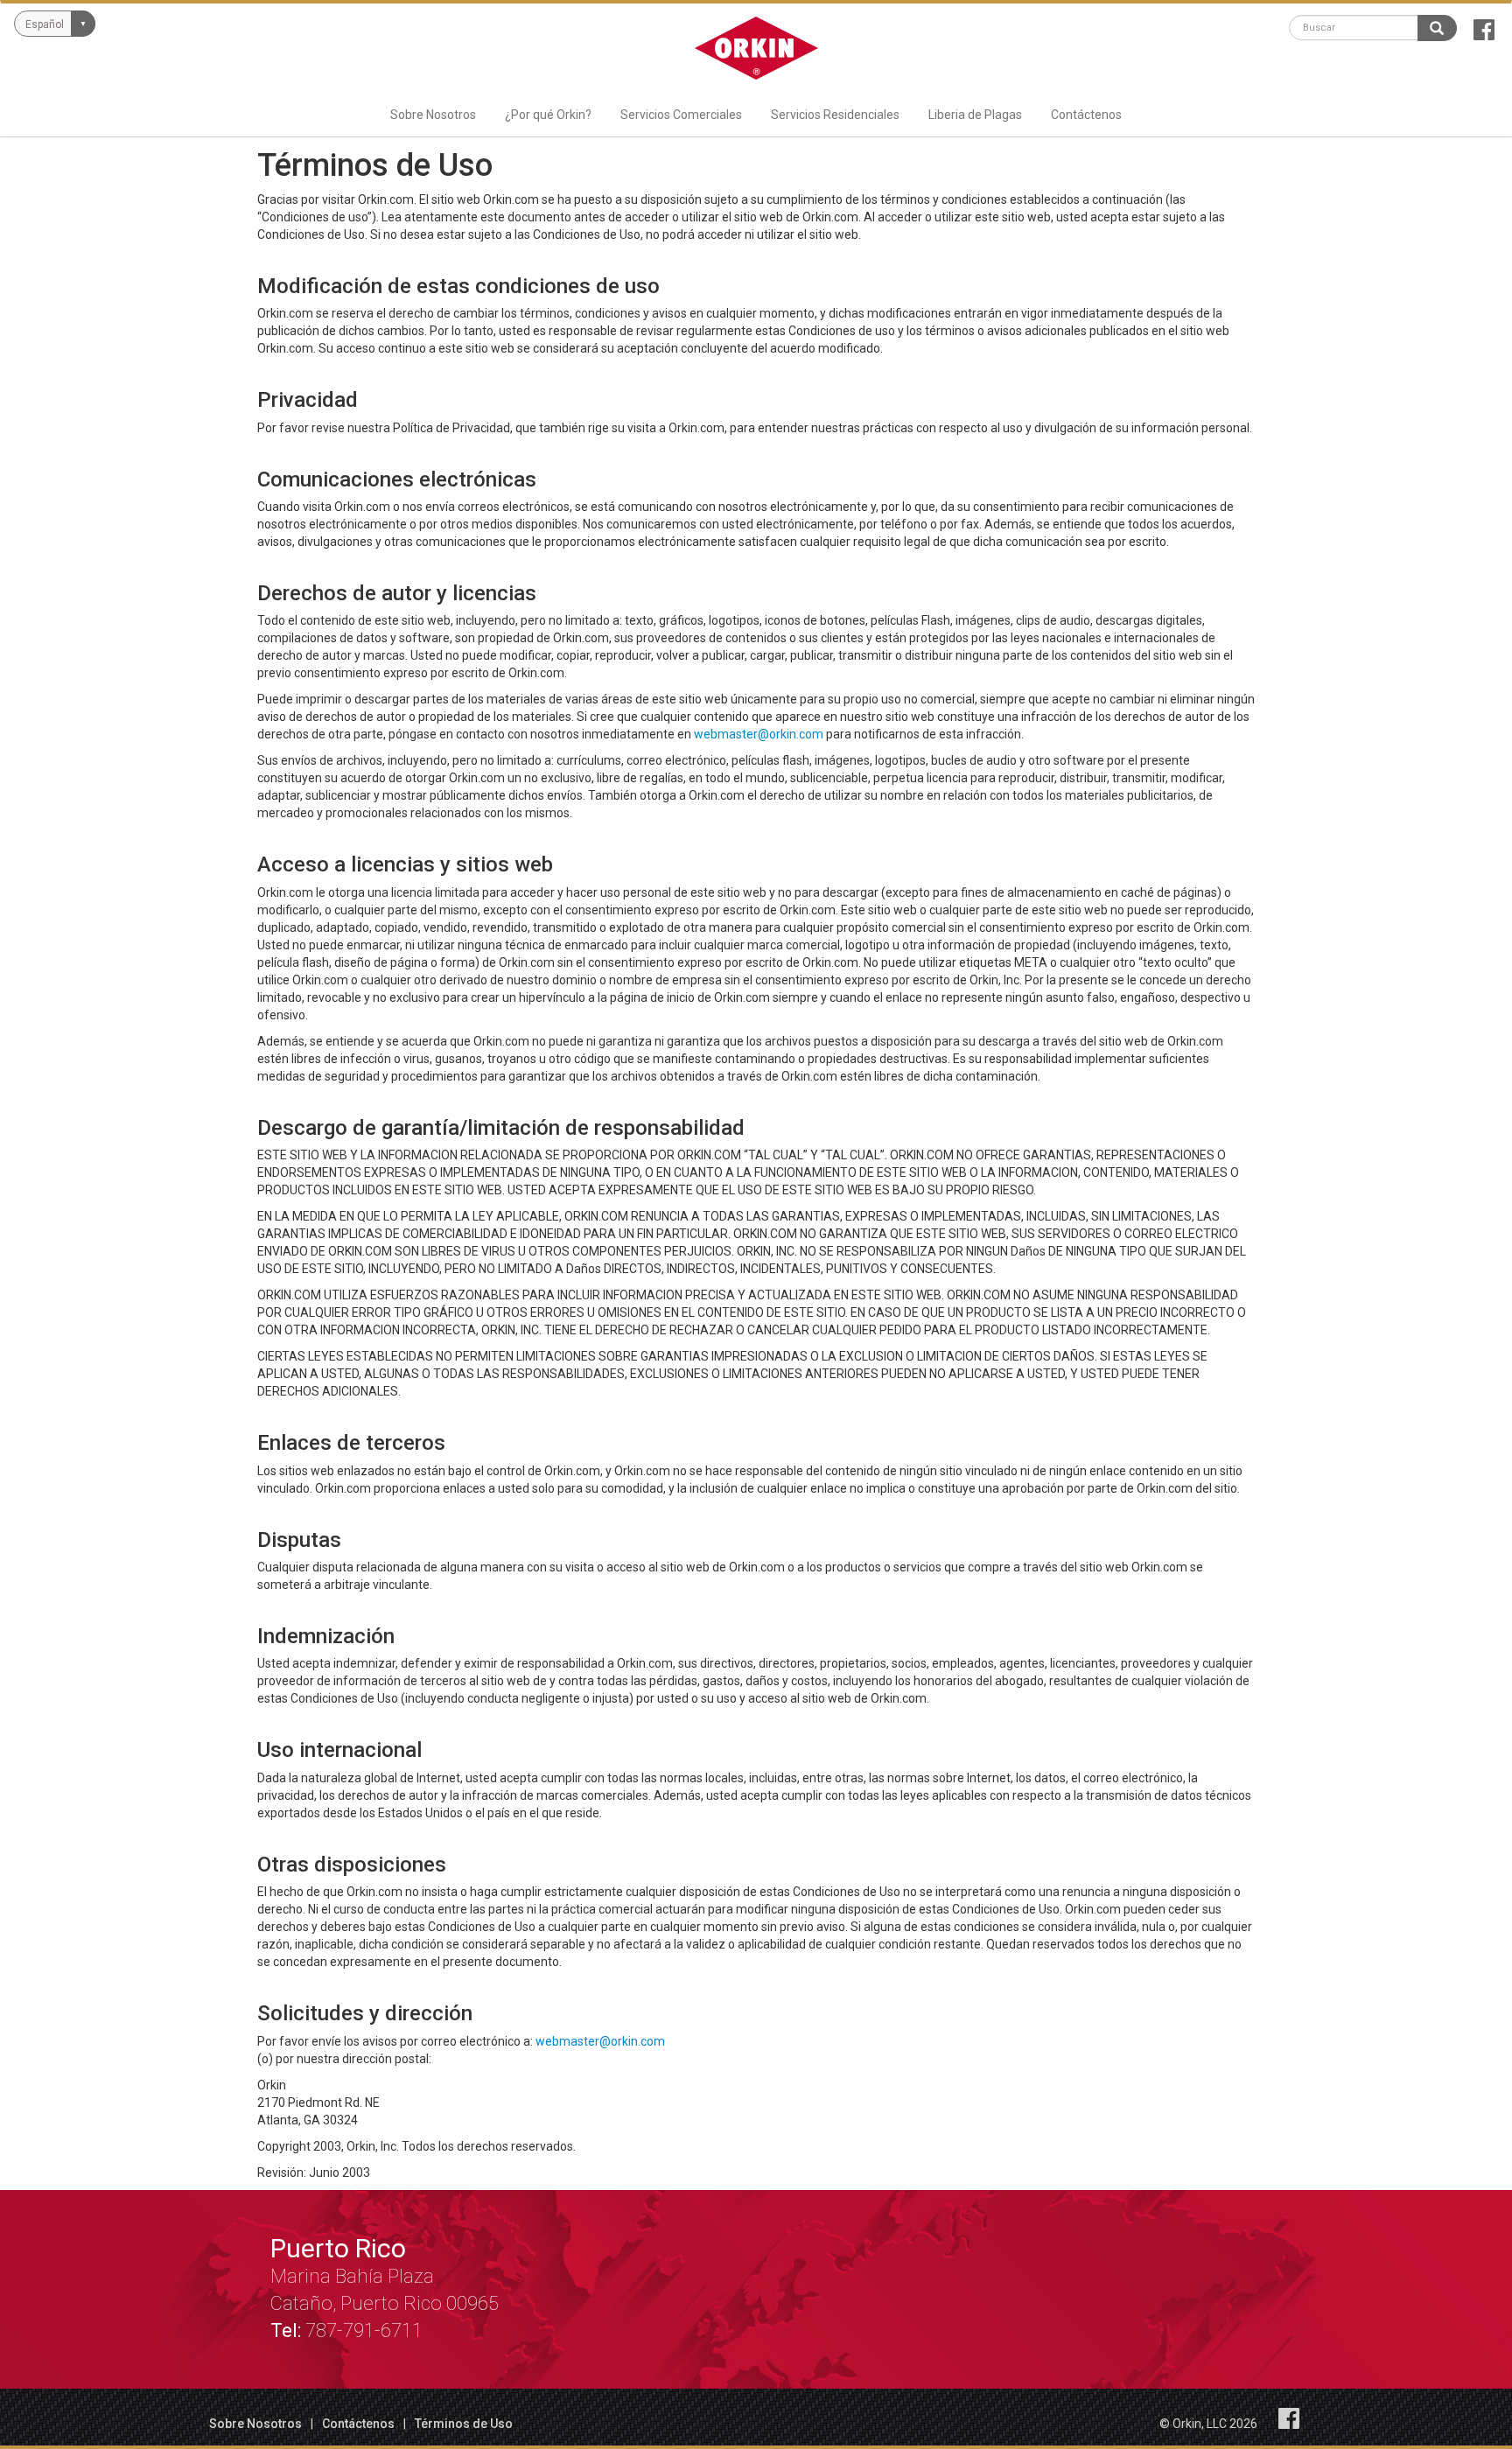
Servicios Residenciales (835, 115)
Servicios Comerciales (681, 115)
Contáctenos (1086, 115)
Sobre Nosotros (433, 115)
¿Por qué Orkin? (548, 115)
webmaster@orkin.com (759, 734)
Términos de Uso (464, 2424)
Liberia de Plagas (975, 115)
